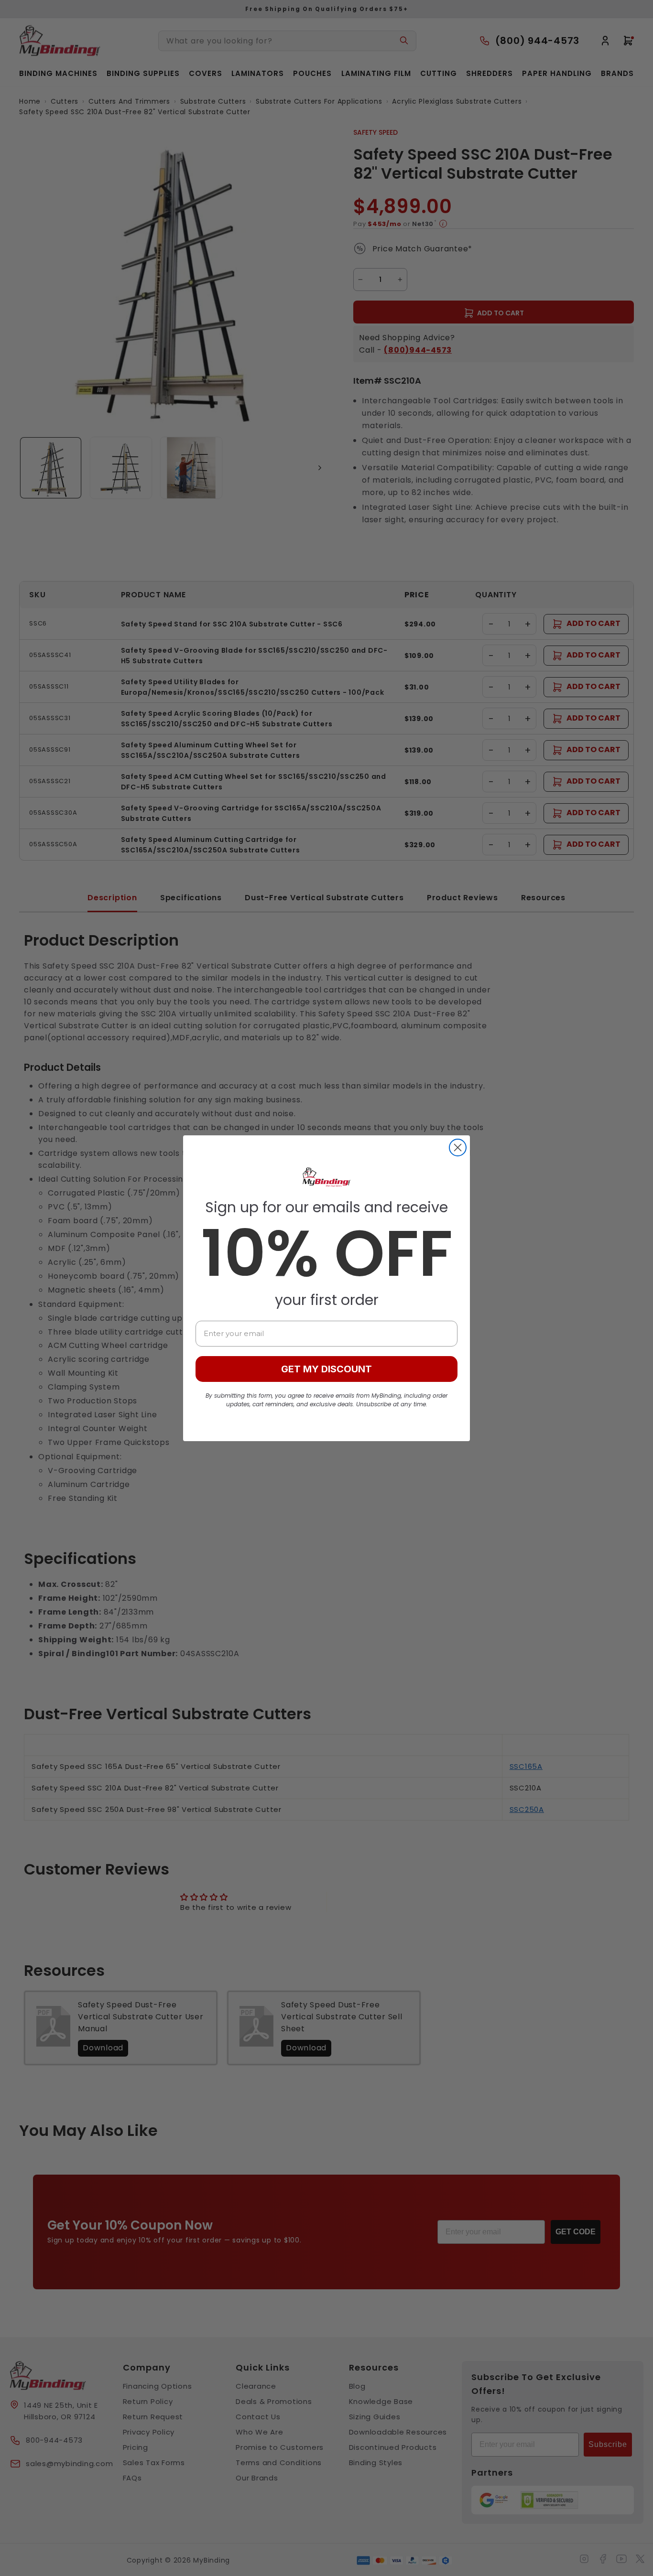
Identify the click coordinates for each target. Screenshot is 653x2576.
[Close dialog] (458, 1148)
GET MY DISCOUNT (326, 1369)
